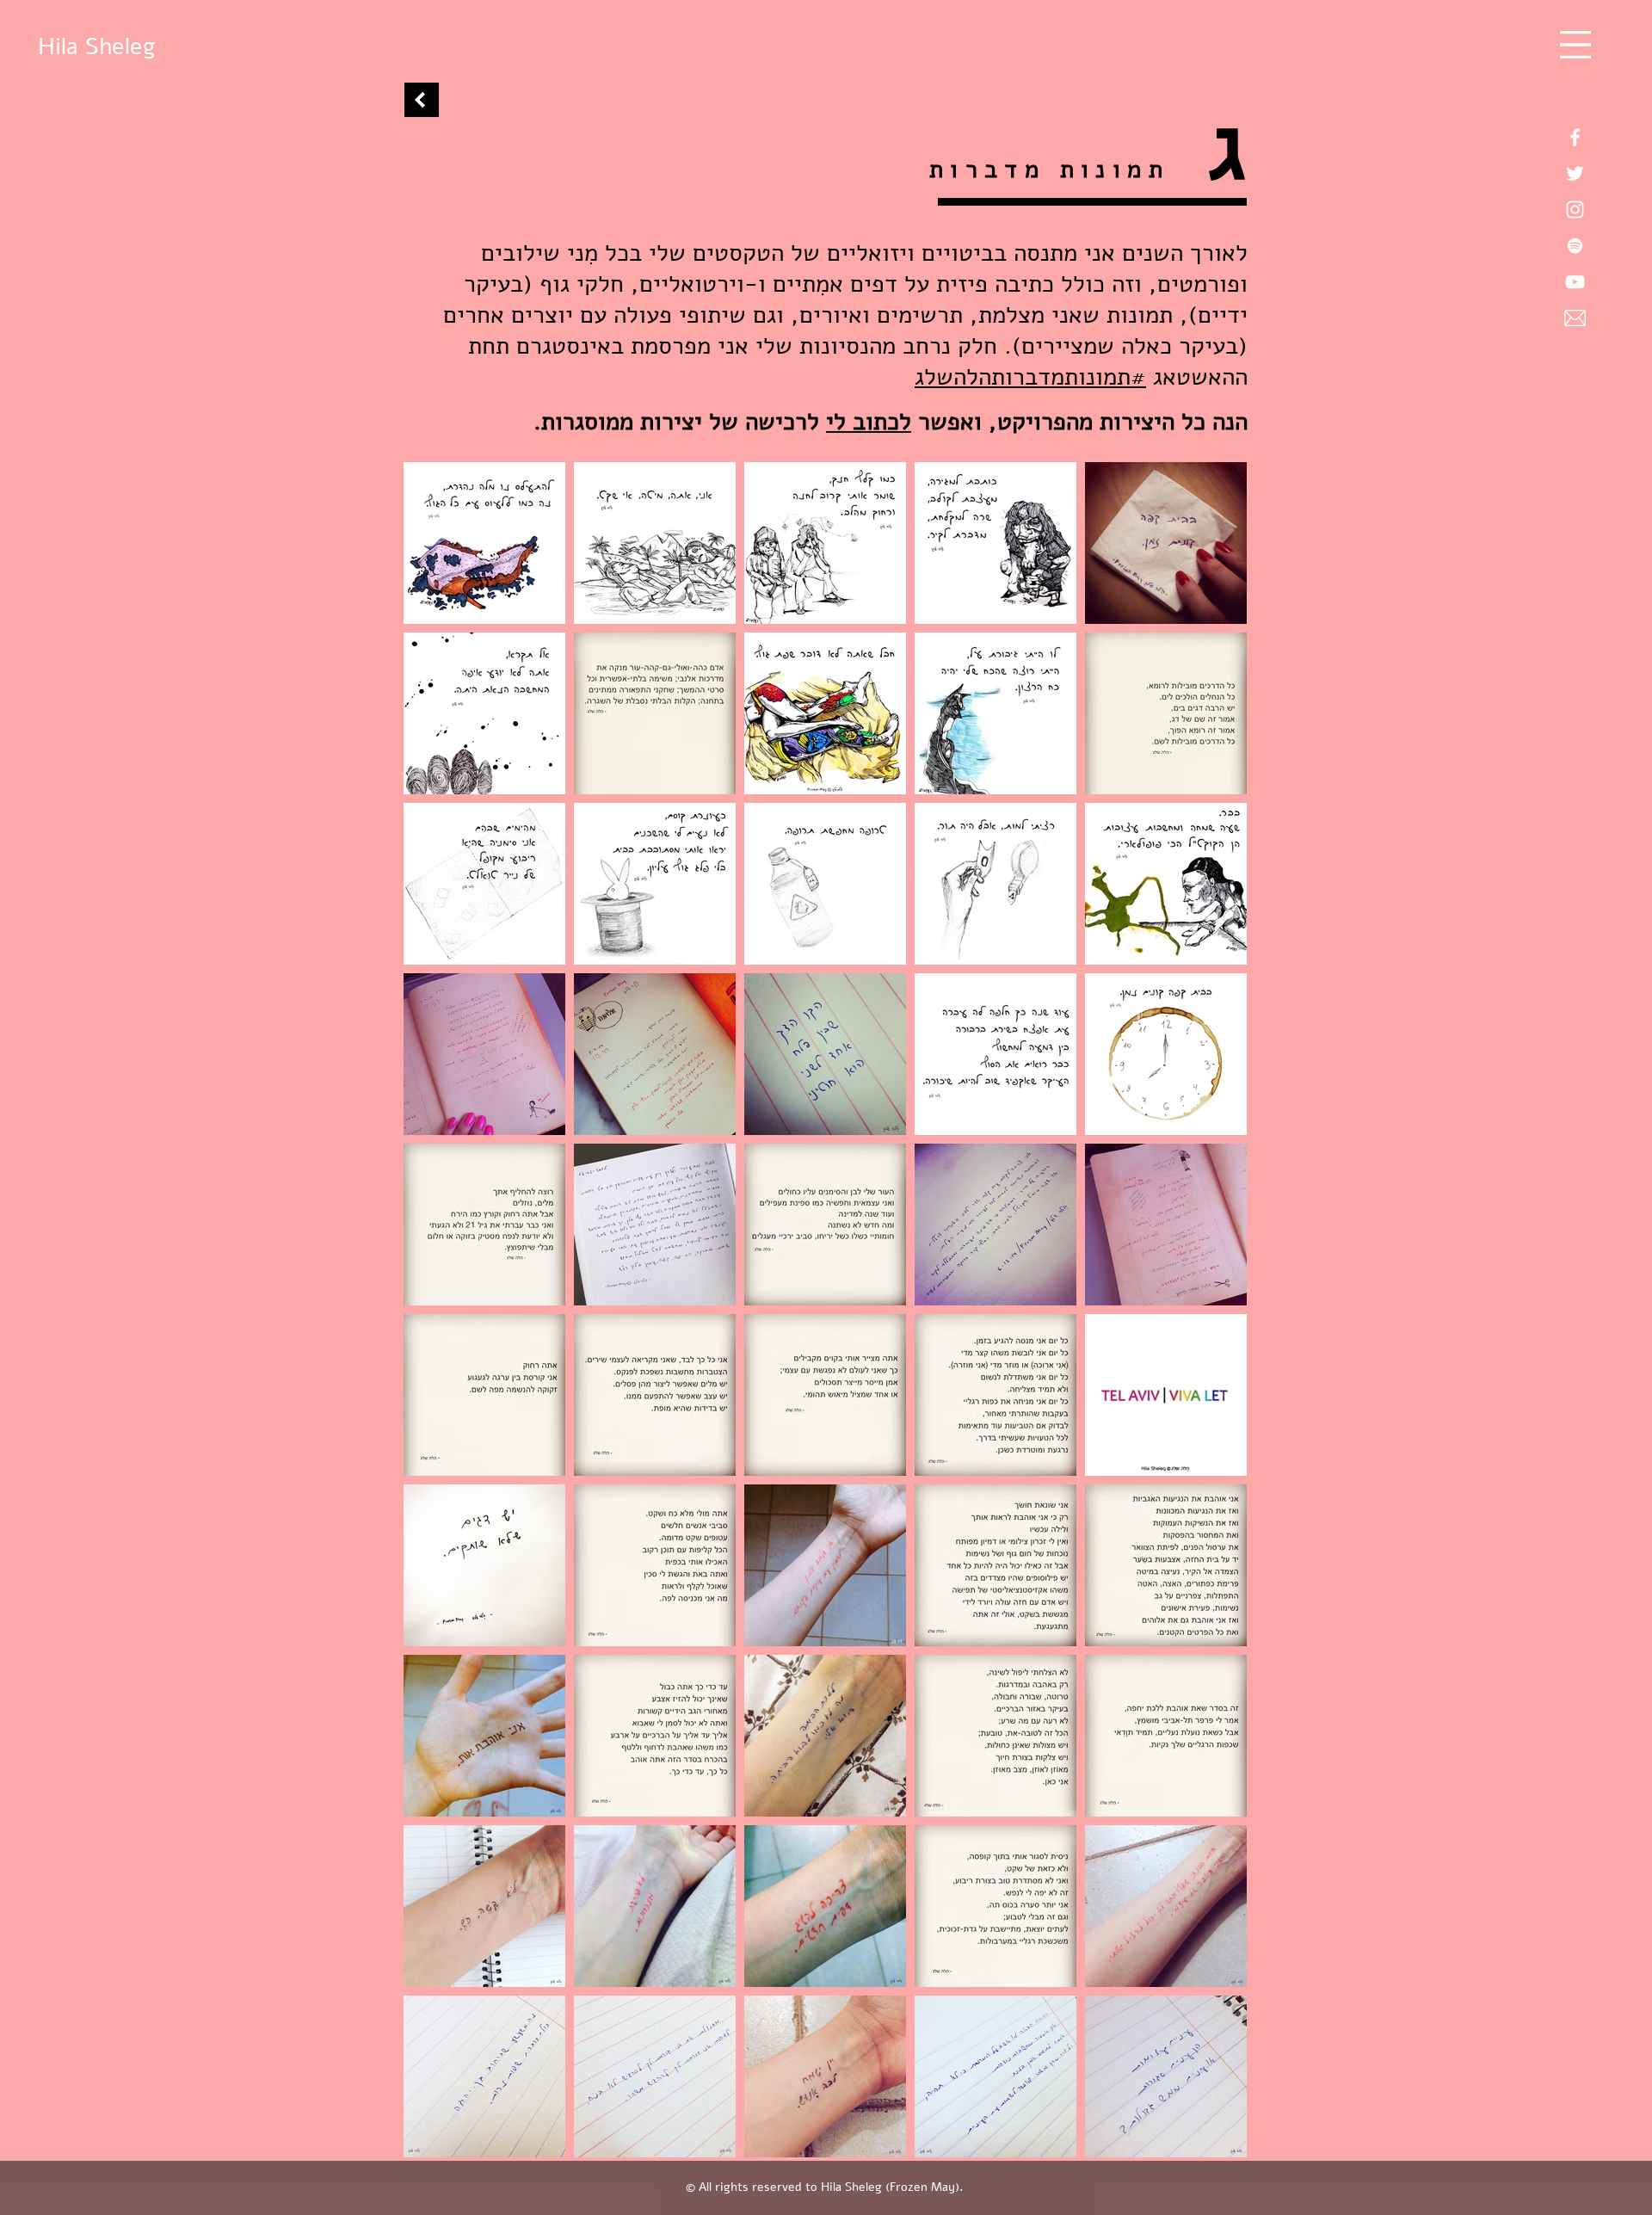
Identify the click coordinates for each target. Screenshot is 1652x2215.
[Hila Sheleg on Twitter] (1575, 173)
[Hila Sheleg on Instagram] (1575, 210)
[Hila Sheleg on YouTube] (1575, 282)
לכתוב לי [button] (869, 422)
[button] (1575, 45)
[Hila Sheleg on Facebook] (1575, 137)
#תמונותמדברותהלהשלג (1030, 377)
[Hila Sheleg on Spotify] (1575, 246)
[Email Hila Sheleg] (1575, 318)
